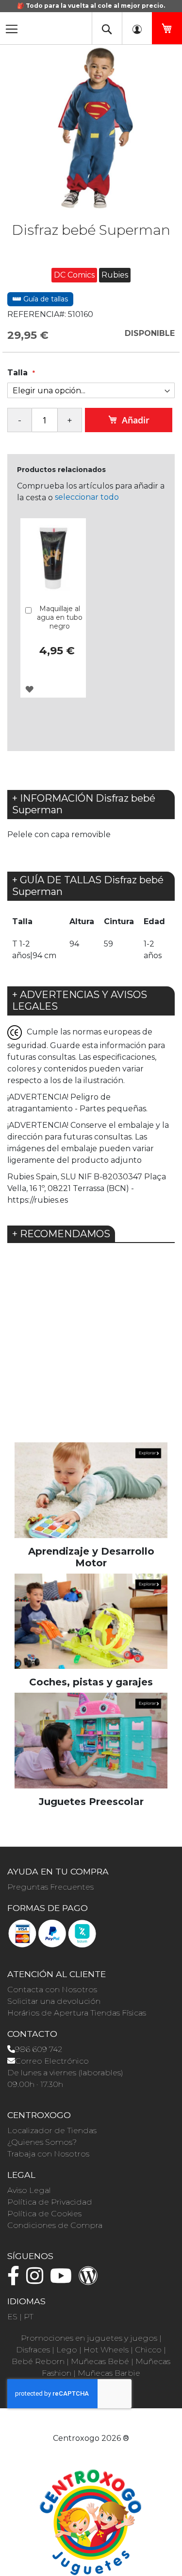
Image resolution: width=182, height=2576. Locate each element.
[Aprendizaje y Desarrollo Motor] (91, 1489)
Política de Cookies (44, 2214)
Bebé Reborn (38, 2361)
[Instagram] (37, 2280)
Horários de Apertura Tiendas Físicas (77, 2013)
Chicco (148, 2350)
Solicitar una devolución (54, 2001)
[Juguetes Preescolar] (91, 1740)
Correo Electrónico (52, 2061)
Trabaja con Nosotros (48, 2154)
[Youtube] (63, 2280)
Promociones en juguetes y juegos (89, 2338)
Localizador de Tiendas (52, 2130)
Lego (67, 2350)
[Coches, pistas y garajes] (91, 1621)
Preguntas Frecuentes (50, 1887)
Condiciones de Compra (55, 2225)
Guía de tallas (45, 299)
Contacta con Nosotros (52, 1989)
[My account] (137, 28)
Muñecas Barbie (109, 2373)
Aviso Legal (29, 2190)
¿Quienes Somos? (42, 2142)
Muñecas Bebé (100, 2361)
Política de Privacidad (50, 2202)
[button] (29, 689)
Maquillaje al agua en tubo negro (60, 617)
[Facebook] (16, 2280)
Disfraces (33, 2350)
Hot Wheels (106, 2350)
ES (12, 2317)
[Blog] (91, 2280)
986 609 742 (39, 2049)
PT (29, 2317)
